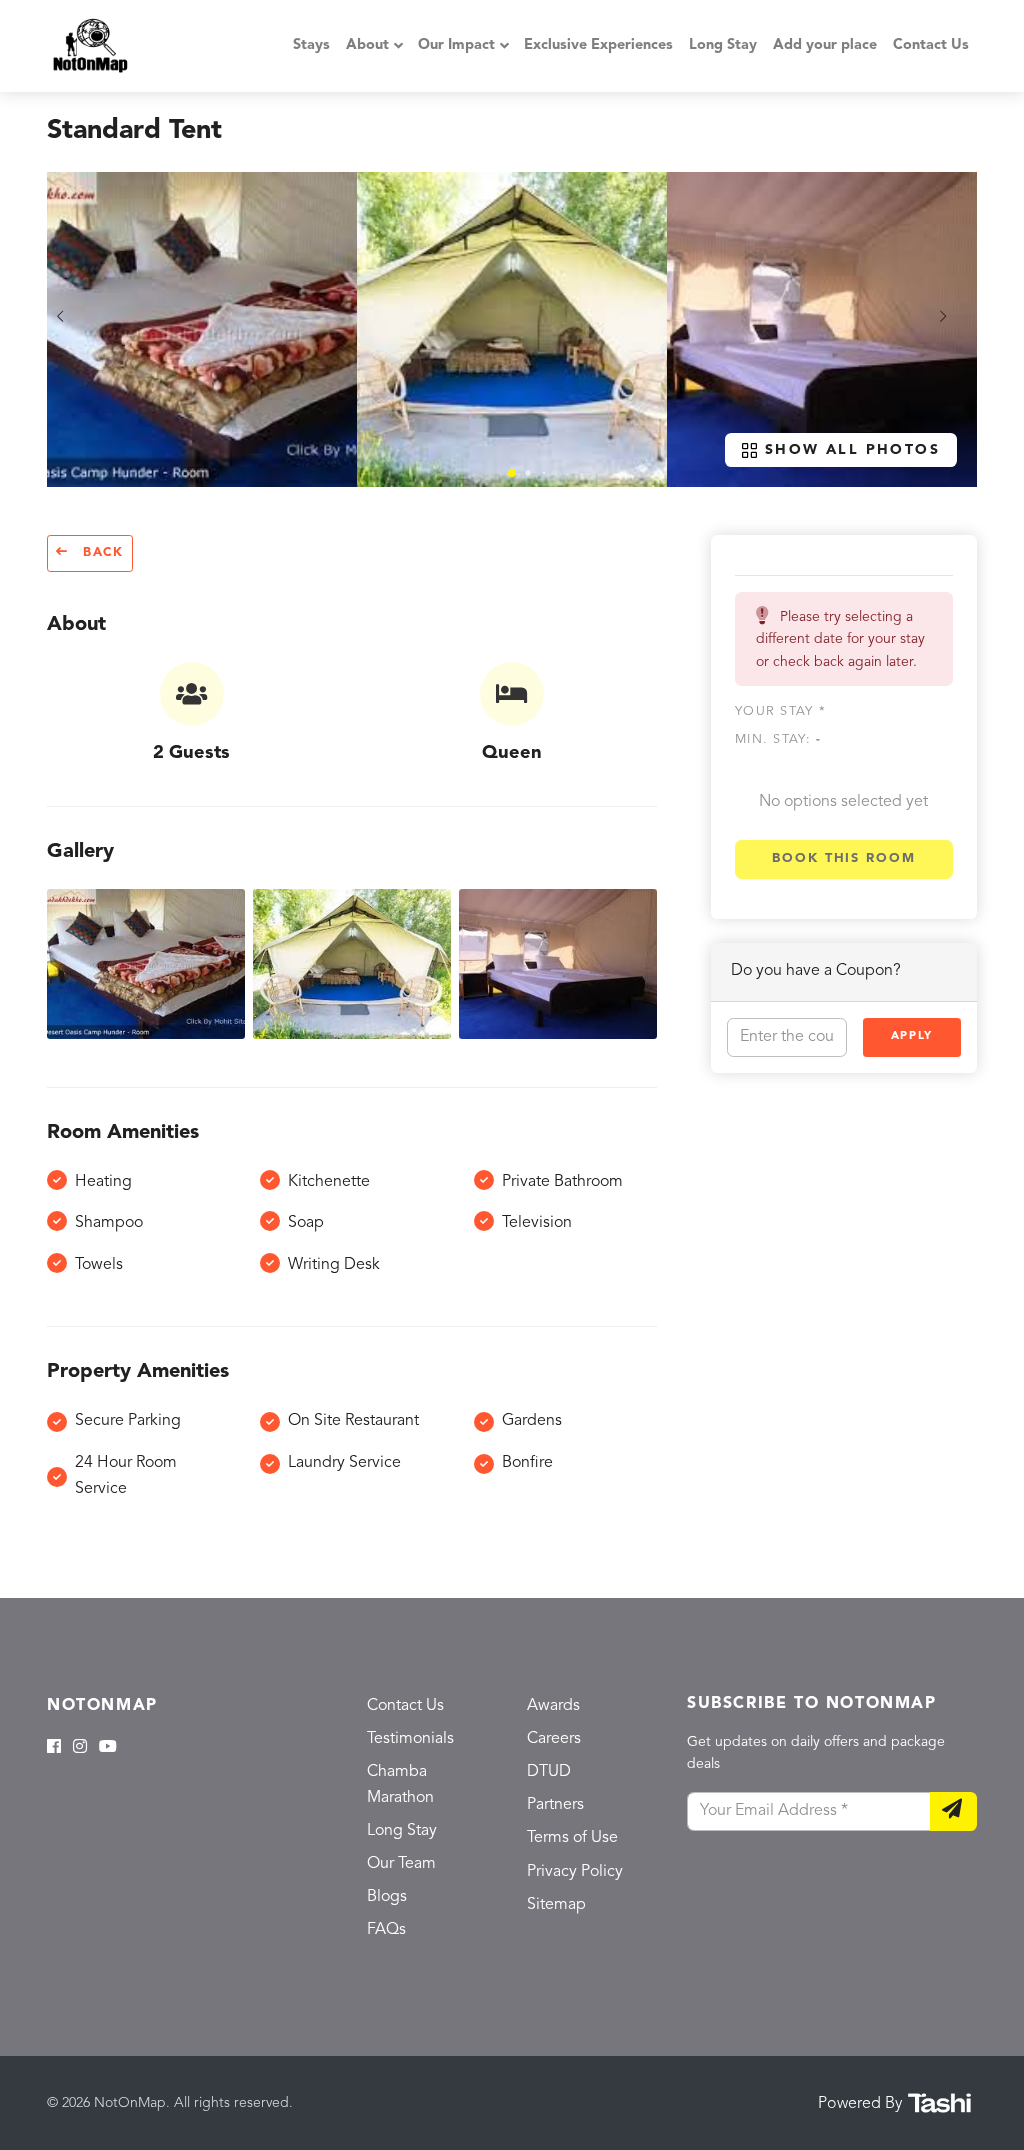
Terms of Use (572, 1838)
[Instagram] (80, 1748)
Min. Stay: (778, 739)
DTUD (549, 1772)
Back (100, 553)
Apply (912, 1036)
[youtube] (108, 1748)
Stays (311, 45)
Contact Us (931, 45)
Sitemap (556, 1905)
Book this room (844, 858)
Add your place (825, 45)
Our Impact (456, 45)
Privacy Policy (575, 1872)
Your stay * (780, 711)
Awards (553, 1706)
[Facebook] (54, 1748)
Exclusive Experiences (598, 45)
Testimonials (410, 1739)
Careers (554, 1739)
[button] (512, 473)
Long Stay (723, 45)
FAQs (386, 1930)
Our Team (401, 1864)
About (367, 45)
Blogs (387, 1897)
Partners (555, 1805)
